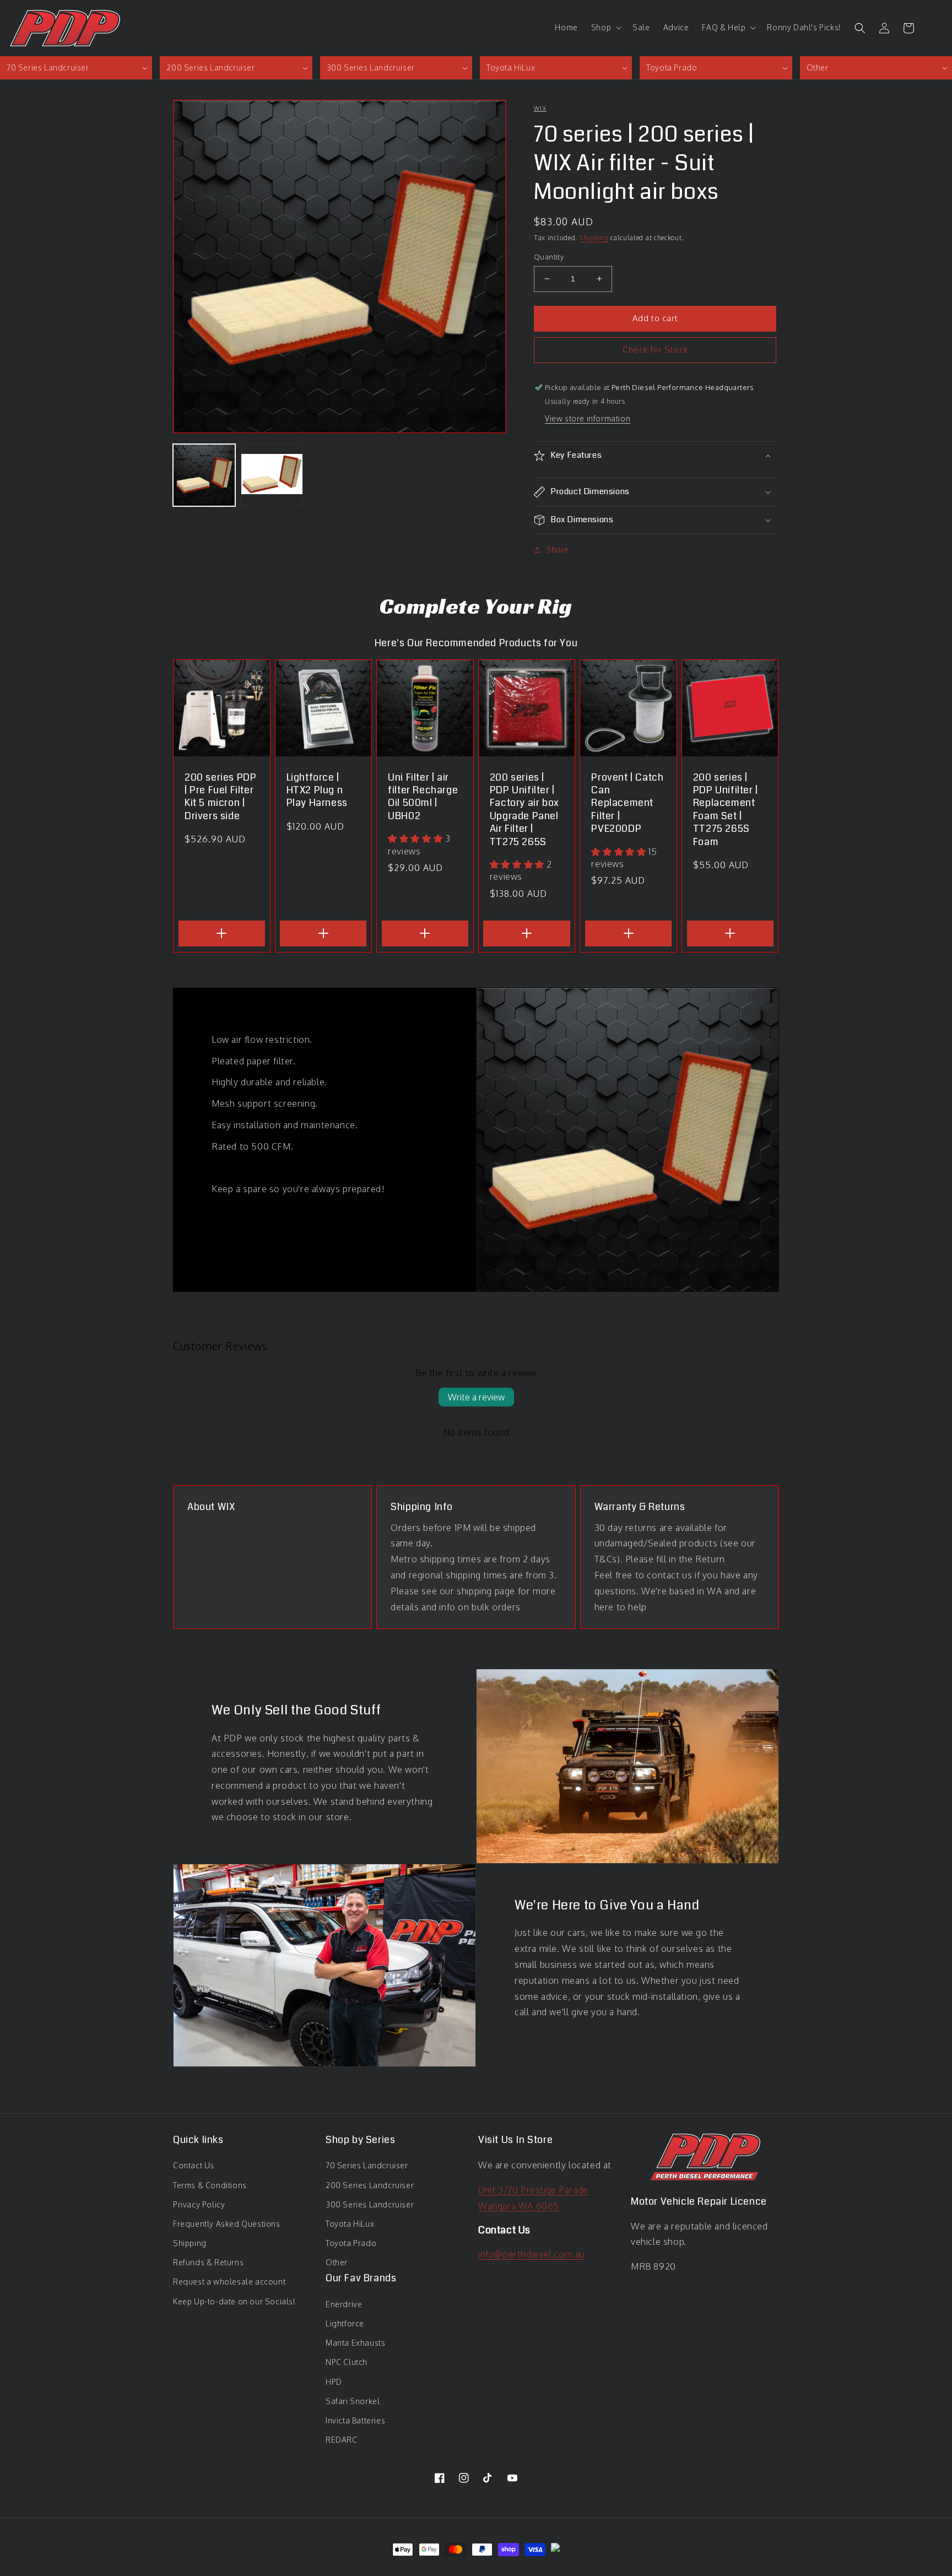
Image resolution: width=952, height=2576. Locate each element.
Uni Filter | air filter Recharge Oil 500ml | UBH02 (423, 797)
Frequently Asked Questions (227, 2224)
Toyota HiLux (350, 2224)
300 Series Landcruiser (370, 2204)
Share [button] (558, 550)
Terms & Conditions (210, 2185)
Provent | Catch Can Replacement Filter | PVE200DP (627, 803)
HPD (334, 2382)
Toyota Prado (351, 2243)
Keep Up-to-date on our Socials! (234, 2301)
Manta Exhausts (355, 2343)
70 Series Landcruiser (367, 2165)
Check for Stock (655, 350)
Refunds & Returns (208, 2262)
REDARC (342, 2440)
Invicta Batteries (355, 2420)
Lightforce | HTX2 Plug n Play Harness (317, 791)
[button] (605, 28)
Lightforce (345, 2323)
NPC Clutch (347, 2362)
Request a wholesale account (229, 2282)
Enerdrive (344, 2304)
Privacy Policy (199, 2204)
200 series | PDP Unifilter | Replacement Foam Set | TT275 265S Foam (726, 810)
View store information (588, 418)
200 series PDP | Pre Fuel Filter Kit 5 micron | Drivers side (220, 797)
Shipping (594, 238)
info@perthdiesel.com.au (532, 2254)
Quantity (549, 257)
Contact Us (194, 2165)
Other (337, 2262)
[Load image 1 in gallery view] (204, 475)
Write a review (476, 1397)
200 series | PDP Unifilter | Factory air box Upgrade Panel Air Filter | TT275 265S (524, 810)
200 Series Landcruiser (370, 2185)
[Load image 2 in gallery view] (272, 475)
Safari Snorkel (353, 2401)
